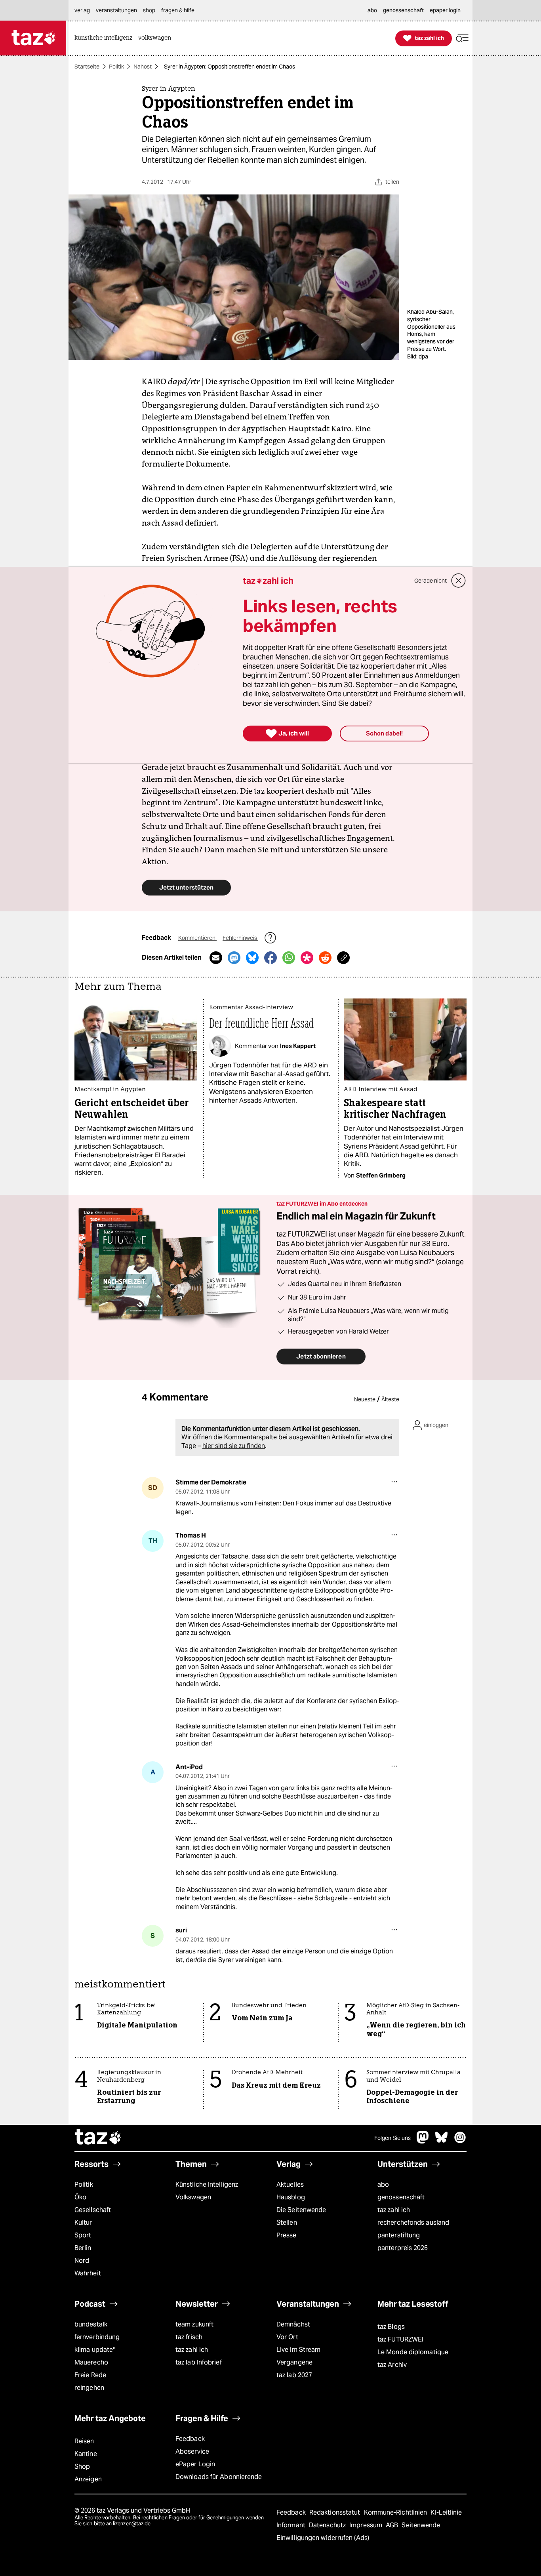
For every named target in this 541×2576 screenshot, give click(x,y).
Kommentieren (197, 938)
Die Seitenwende (301, 2210)
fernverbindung (97, 2337)
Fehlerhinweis (240, 938)
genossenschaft (401, 2197)
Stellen (287, 2223)
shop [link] (149, 10)
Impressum (367, 2525)
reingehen (89, 2388)
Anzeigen (88, 2479)
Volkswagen (193, 2197)
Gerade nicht (431, 581)
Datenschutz (328, 2525)
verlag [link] (82, 10)
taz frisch (189, 2337)
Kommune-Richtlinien (396, 2512)
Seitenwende (421, 2525)
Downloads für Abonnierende (219, 2477)
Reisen (84, 2441)
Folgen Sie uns (392, 2138)
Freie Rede (90, 2375)
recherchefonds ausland (413, 2223)
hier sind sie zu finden (234, 1446)
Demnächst (293, 2324)
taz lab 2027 (294, 2375)
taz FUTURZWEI (400, 2339)
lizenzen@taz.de (132, 2524)
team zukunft (194, 2324)
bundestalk (91, 2324)
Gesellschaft (93, 2210)
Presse (287, 2235)
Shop (82, 2466)
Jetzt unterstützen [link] (186, 887)
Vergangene (294, 2362)
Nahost (143, 67)
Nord (82, 2261)
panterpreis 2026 (403, 2248)
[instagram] (460, 2141)
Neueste (365, 1399)
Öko (80, 2197)
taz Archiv (392, 2365)
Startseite (87, 67)
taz (98, 2138)
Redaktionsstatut (336, 2512)
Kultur (83, 2223)
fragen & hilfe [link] (178, 10)
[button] (462, 38)
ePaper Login (195, 2464)
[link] (105, 38)
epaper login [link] (445, 10)
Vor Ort (287, 2337)
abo (383, 2184)
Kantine (86, 2454)
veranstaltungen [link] (116, 10)
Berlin (83, 2248)
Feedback (190, 2439)
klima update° (95, 2350)
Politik (116, 67)
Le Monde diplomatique (413, 2352)
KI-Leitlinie (446, 2512)
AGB (393, 2525)
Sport (83, 2235)
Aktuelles (290, 2184)
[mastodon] (423, 2141)
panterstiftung (399, 2235)
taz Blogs (391, 2327)
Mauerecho (91, 2362)
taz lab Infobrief (199, 2362)
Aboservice (192, 2451)
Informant (292, 2525)
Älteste (390, 1399)
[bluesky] (442, 2141)
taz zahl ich (394, 2210)
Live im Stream (298, 2350)
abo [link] (372, 10)
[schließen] (459, 581)
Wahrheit (88, 2273)
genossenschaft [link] (403, 10)
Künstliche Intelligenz (207, 2184)
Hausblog (291, 2197)
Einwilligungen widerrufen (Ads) (323, 2538)
